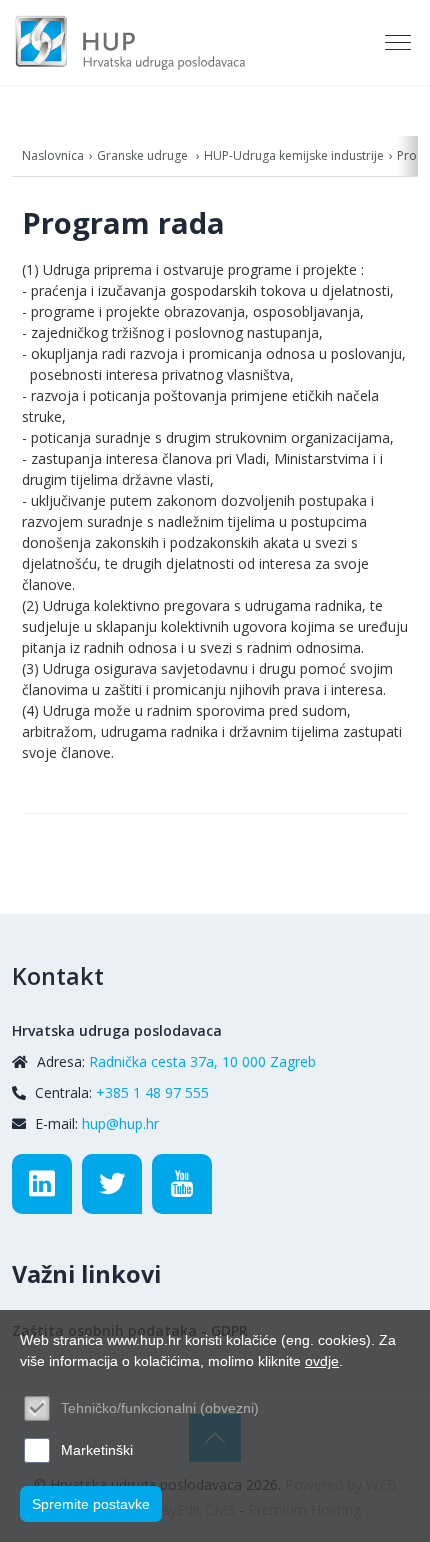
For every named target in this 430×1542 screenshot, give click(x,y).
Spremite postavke (91, 1504)
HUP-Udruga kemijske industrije (294, 155)
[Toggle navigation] (400, 43)
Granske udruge (144, 155)
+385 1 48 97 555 (152, 1092)
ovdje (322, 1361)
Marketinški (97, 1450)
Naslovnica (53, 155)
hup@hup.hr (120, 1123)
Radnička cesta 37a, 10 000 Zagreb (202, 1061)
